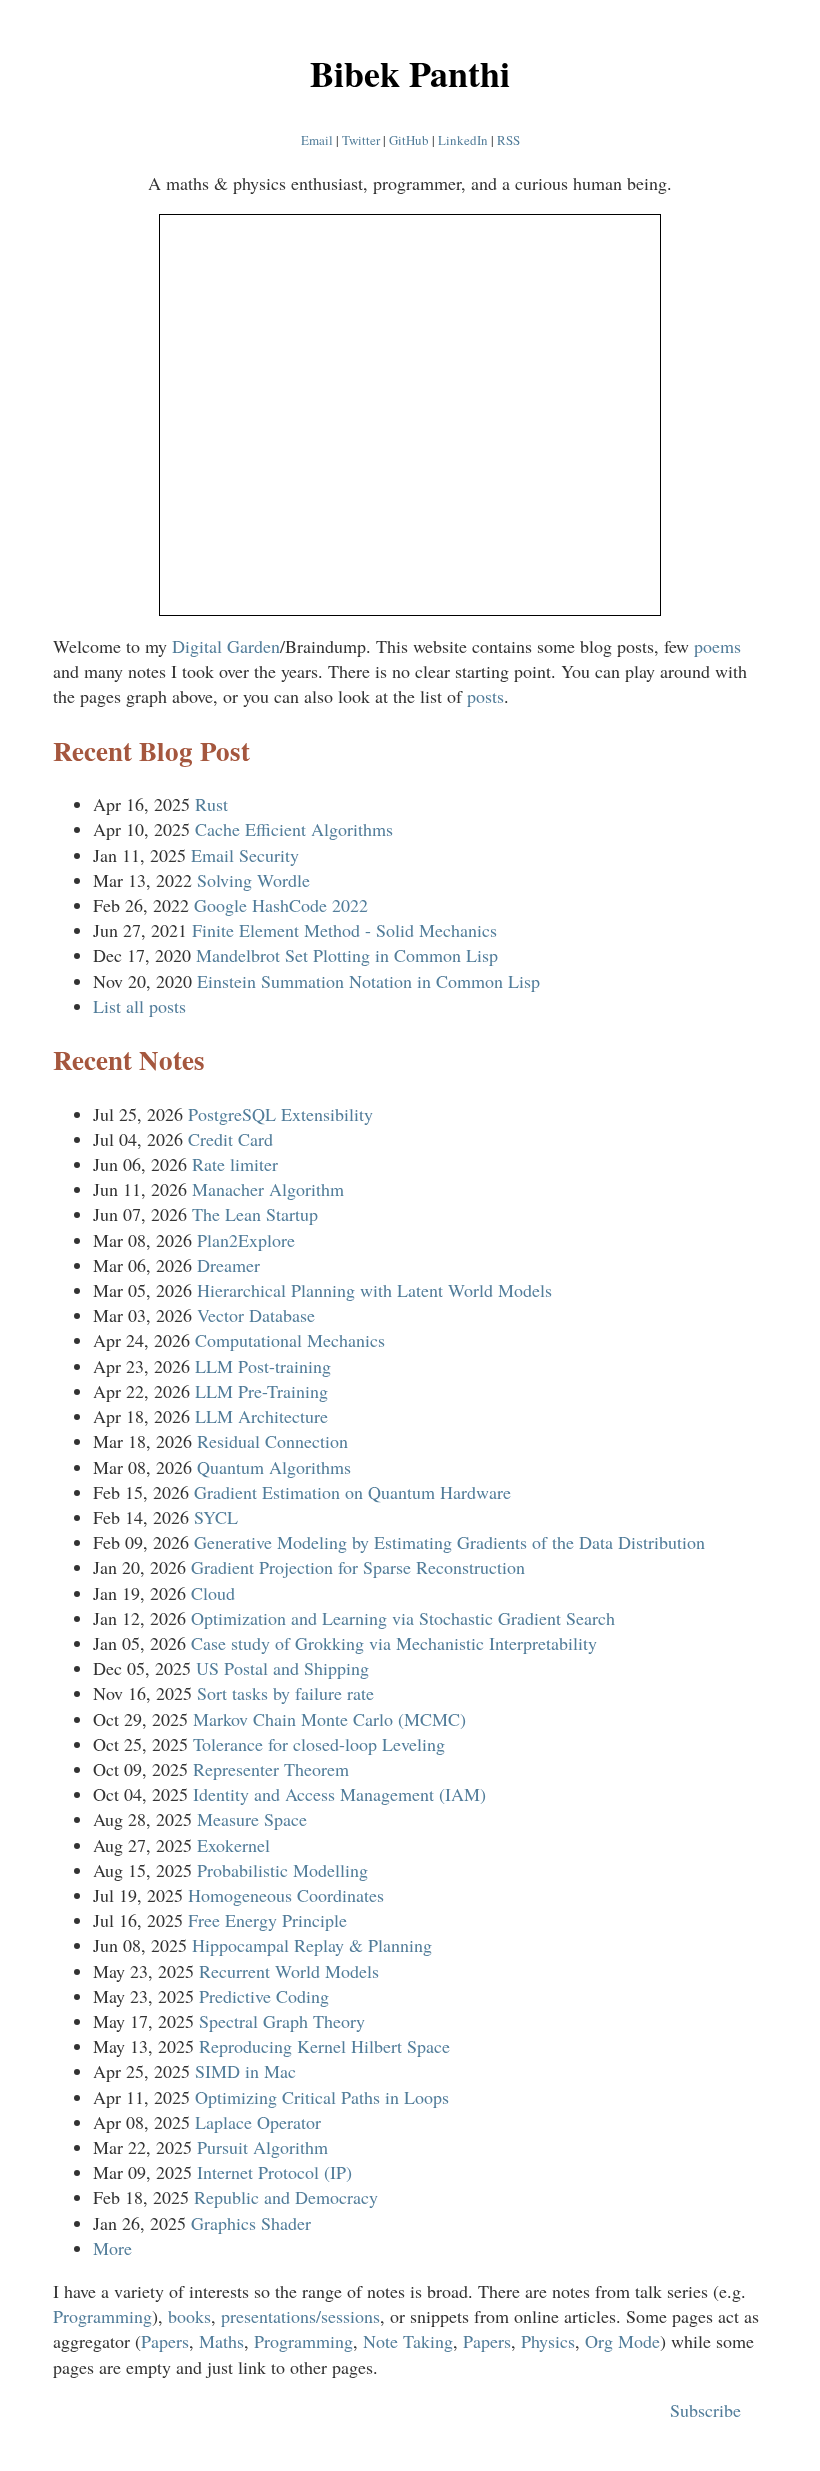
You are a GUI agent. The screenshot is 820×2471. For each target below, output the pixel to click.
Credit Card (230, 1139)
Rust (211, 804)
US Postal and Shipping (282, 1668)
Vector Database (256, 1315)
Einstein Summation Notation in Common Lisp (368, 981)
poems (717, 646)
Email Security (245, 855)
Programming (102, 2316)
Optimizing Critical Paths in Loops (322, 2097)
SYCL (216, 1517)
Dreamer (228, 1265)
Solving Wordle (253, 880)
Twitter (361, 140)
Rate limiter (235, 1164)
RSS (508, 140)
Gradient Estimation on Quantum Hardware (352, 1492)
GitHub (409, 140)
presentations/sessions (300, 2316)
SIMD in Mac (245, 2071)
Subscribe (711, 2410)
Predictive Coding (264, 1996)
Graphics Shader (251, 2223)
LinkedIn (463, 140)
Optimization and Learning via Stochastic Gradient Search (403, 1618)
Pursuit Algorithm (262, 2147)
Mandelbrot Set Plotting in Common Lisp (347, 955)
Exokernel (233, 1845)
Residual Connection (272, 1441)
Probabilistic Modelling (282, 1870)
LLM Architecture (261, 1416)
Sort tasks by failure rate (285, 1693)
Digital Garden (226, 646)
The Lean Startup (255, 1214)
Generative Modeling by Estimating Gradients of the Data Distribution (449, 1542)
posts (485, 696)
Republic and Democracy (286, 2197)
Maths (221, 2341)
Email (317, 140)
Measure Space (252, 1819)
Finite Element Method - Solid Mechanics (344, 930)
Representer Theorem (271, 1769)
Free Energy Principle (267, 1920)
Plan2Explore (246, 1240)
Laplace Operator (258, 2122)
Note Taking (408, 2341)
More (112, 2248)
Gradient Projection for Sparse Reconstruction (358, 1567)
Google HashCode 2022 (281, 905)
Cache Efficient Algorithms (294, 829)
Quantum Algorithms (274, 1467)
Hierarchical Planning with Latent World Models (374, 1290)
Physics (548, 2341)
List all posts (139, 1006)
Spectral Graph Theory (282, 2021)
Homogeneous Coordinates (286, 1895)
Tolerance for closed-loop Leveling (319, 1744)
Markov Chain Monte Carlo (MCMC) (329, 1719)
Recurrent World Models (289, 1971)
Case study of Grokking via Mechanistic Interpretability (394, 1643)
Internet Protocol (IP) (274, 2172)
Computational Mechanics (290, 1340)
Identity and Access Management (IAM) (339, 1794)
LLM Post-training (263, 1366)
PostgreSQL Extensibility (280, 1114)
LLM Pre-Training (261, 1391)
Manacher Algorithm (268, 1189)
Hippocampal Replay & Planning (312, 1945)
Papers (165, 2341)
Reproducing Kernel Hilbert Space (324, 2046)
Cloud (213, 1593)
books (189, 2316)
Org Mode (622, 2341)
